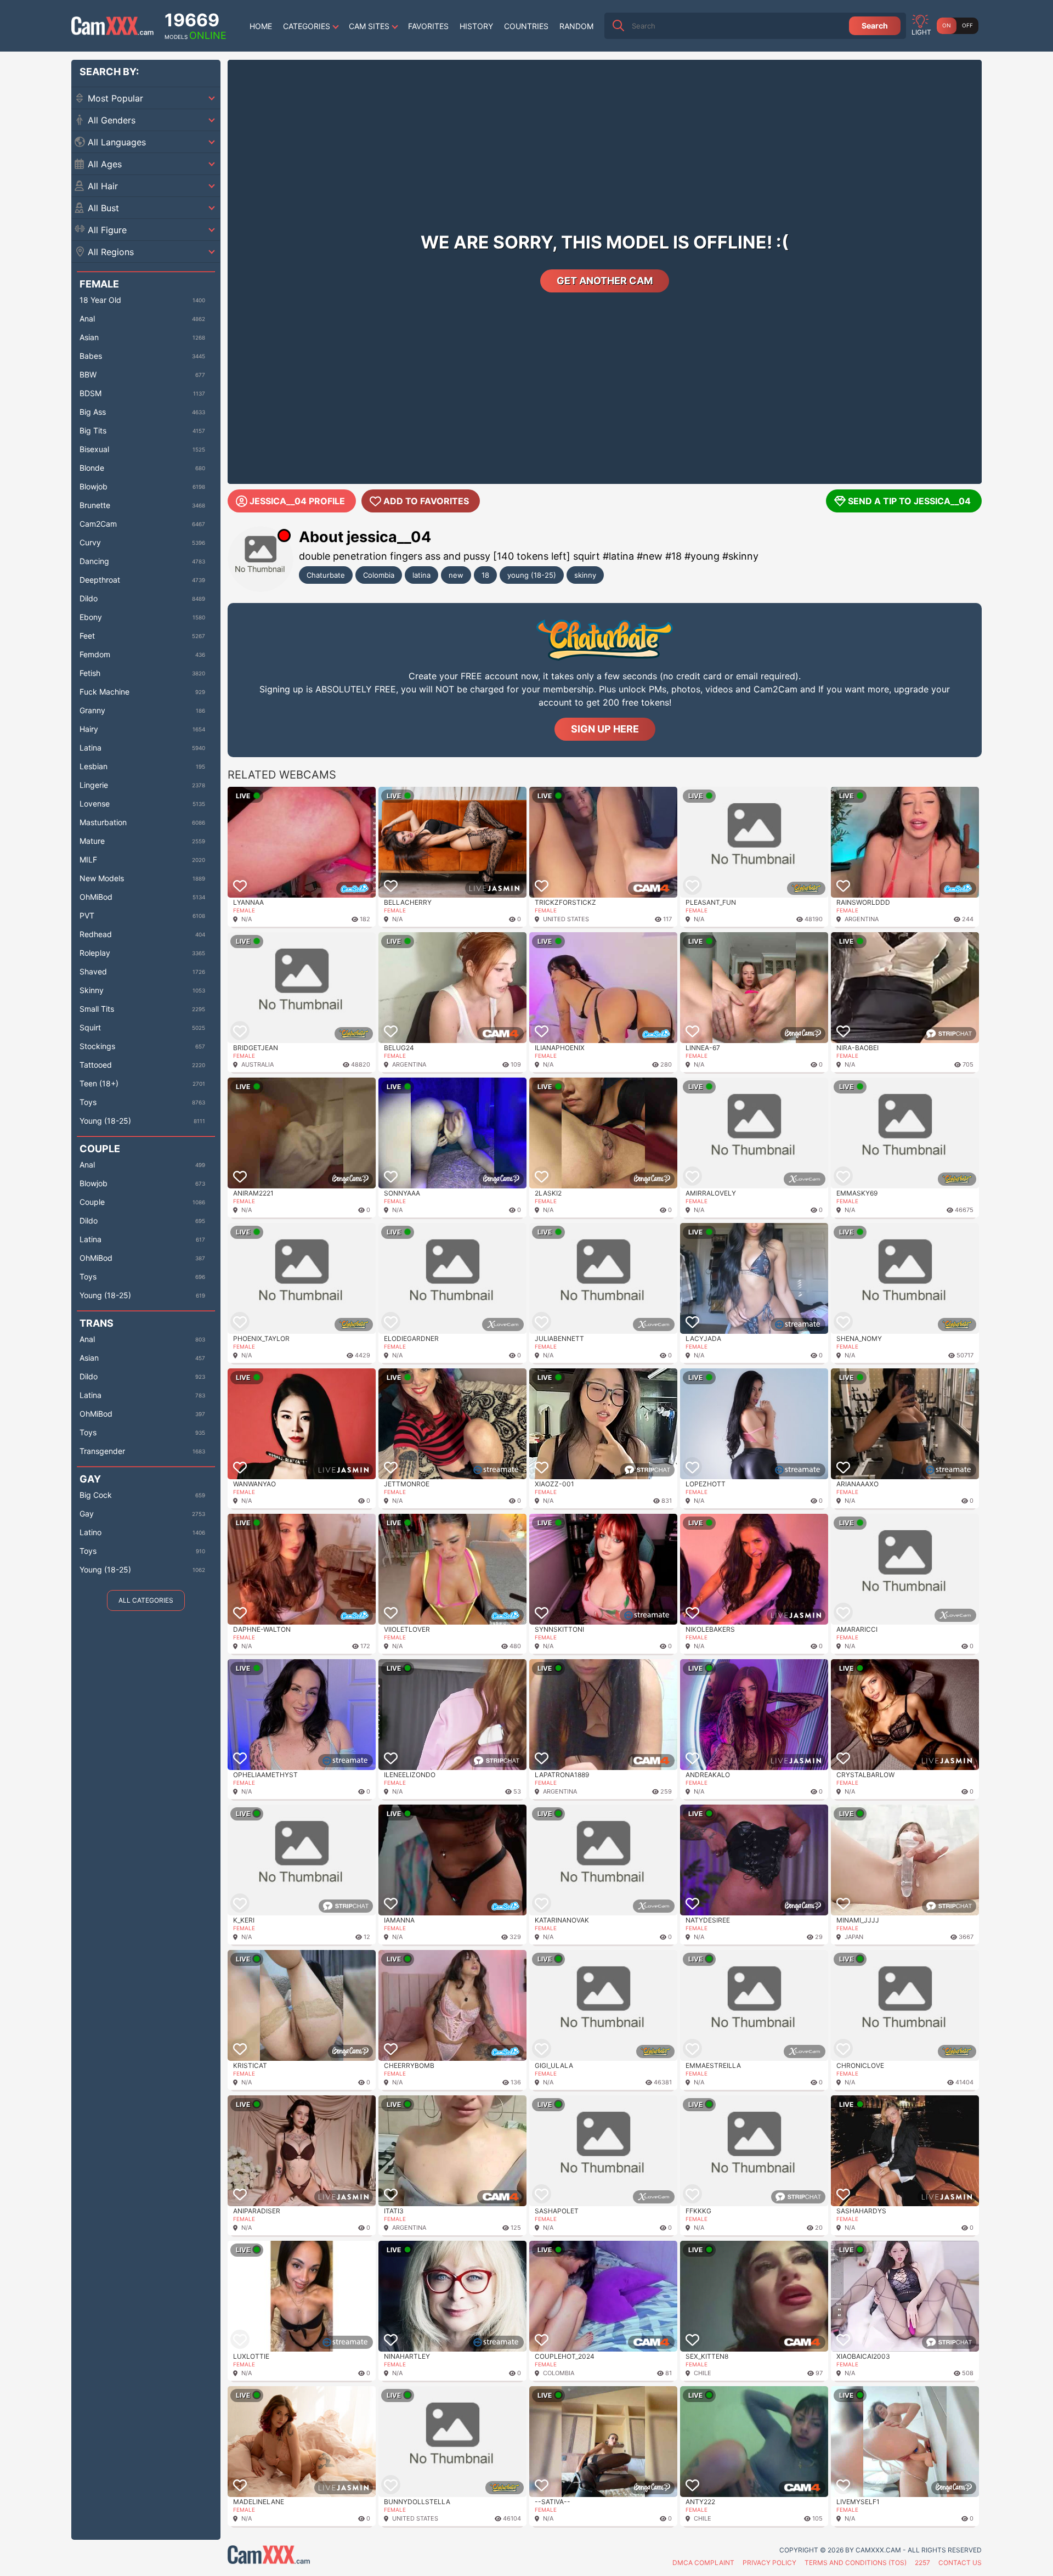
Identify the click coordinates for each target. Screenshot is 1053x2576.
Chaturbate (326, 575)
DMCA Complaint (703, 2563)
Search (875, 26)
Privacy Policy (769, 2563)
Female (244, 910)
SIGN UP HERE (605, 729)
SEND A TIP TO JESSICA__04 (909, 501)
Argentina (862, 919)
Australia (257, 1064)
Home (261, 26)
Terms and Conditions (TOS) (856, 2563)
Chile (703, 2373)
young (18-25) (532, 575)
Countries (526, 26)
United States (566, 919)
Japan (854, 1937)
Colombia (379, 575)
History (476, 26)
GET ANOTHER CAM (605, 281)
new (456, 575)
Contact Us (960, 2563)
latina (421, 575)
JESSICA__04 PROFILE (297, 501)
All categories (146, 1600)
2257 (922, 2563)
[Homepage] (112, 26)
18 (485, 575)
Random (576, 26)
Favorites (428, 26)
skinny (585, 575)
